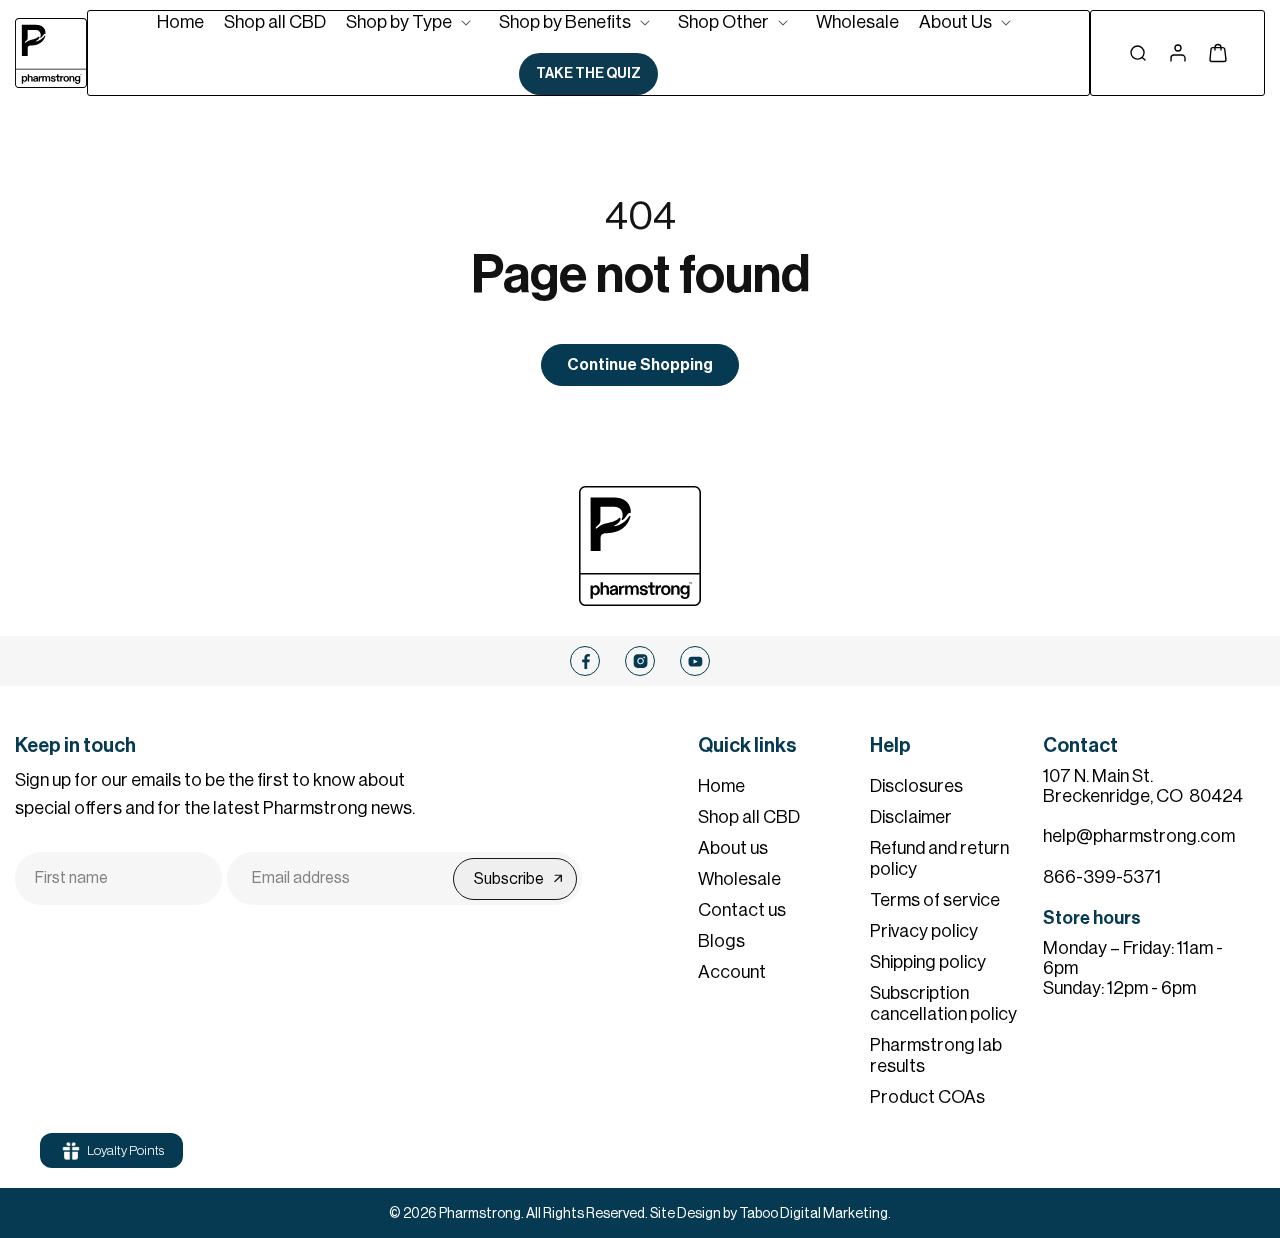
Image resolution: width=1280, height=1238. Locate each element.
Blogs (721, 941)
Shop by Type (399, 22)
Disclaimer (911, 817)
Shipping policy (928, 962)
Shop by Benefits (565, 22)
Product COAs (927, 1097)
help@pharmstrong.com (1139, 836)
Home (721, 786)
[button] (412, 22)
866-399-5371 (1102, 877)
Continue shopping (640, 365)
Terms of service (935, 900)
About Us (955, 22)
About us (733, 848)
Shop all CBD (749, 817)
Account (732, 972)
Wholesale (739, 879)
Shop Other (723, 22)
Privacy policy (924, 931)
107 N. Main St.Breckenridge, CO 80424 (1143, 786)
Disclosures (916, 786)
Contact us (742, 910)
